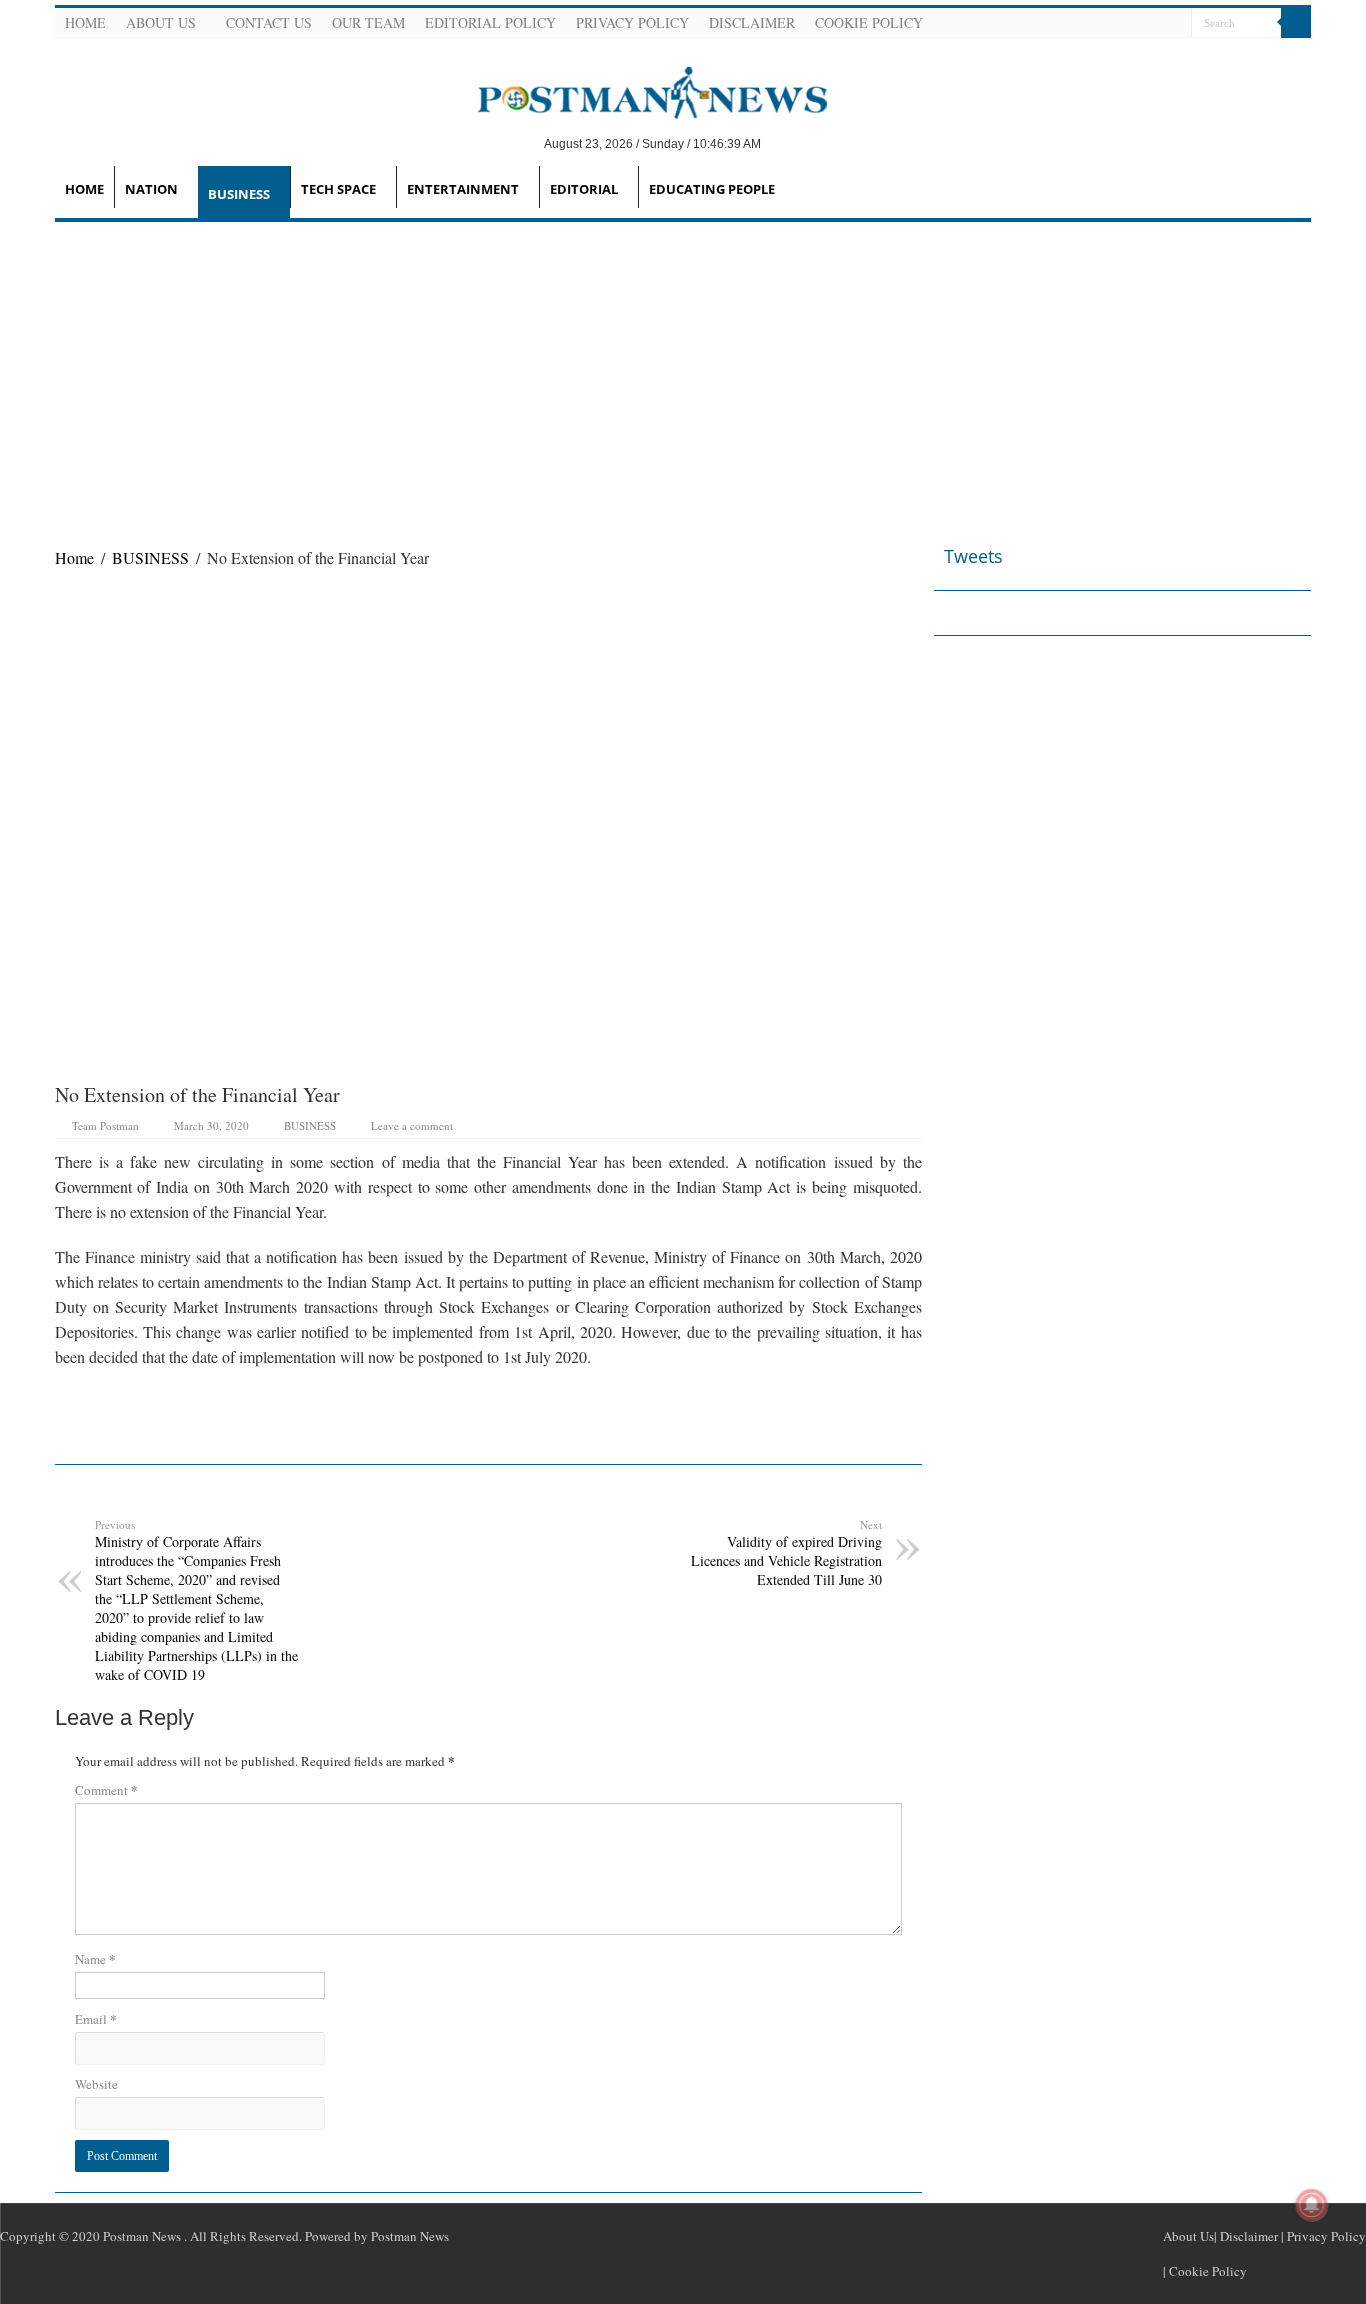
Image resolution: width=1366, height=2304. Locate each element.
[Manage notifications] (1312, 2205)
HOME (84, 189)
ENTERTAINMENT (463, 189)
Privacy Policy (632, 22)
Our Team (368, 22)
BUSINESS (239, 194)
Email (96, 2018)
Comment (106, 1789)
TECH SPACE (338, 189)
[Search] (1296, 23)
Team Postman (105, 1125)
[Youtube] (1150, 24)
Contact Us (269, 22)
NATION (151, 189)
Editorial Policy (490, 22)
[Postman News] (637, 91)
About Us (161, 22)
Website (96, 2084)
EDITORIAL (584, 189)
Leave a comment (412, 1125)
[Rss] (1078, 24)
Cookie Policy (869, 22)
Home (85, 22)
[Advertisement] (683, 372)
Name (95, 1958)
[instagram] (1174, 24)
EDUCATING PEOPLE (712, 189)
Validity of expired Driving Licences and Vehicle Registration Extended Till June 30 (786, 1553)
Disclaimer (752, 22)
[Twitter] (1126, 24)
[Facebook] (1102, 24)
